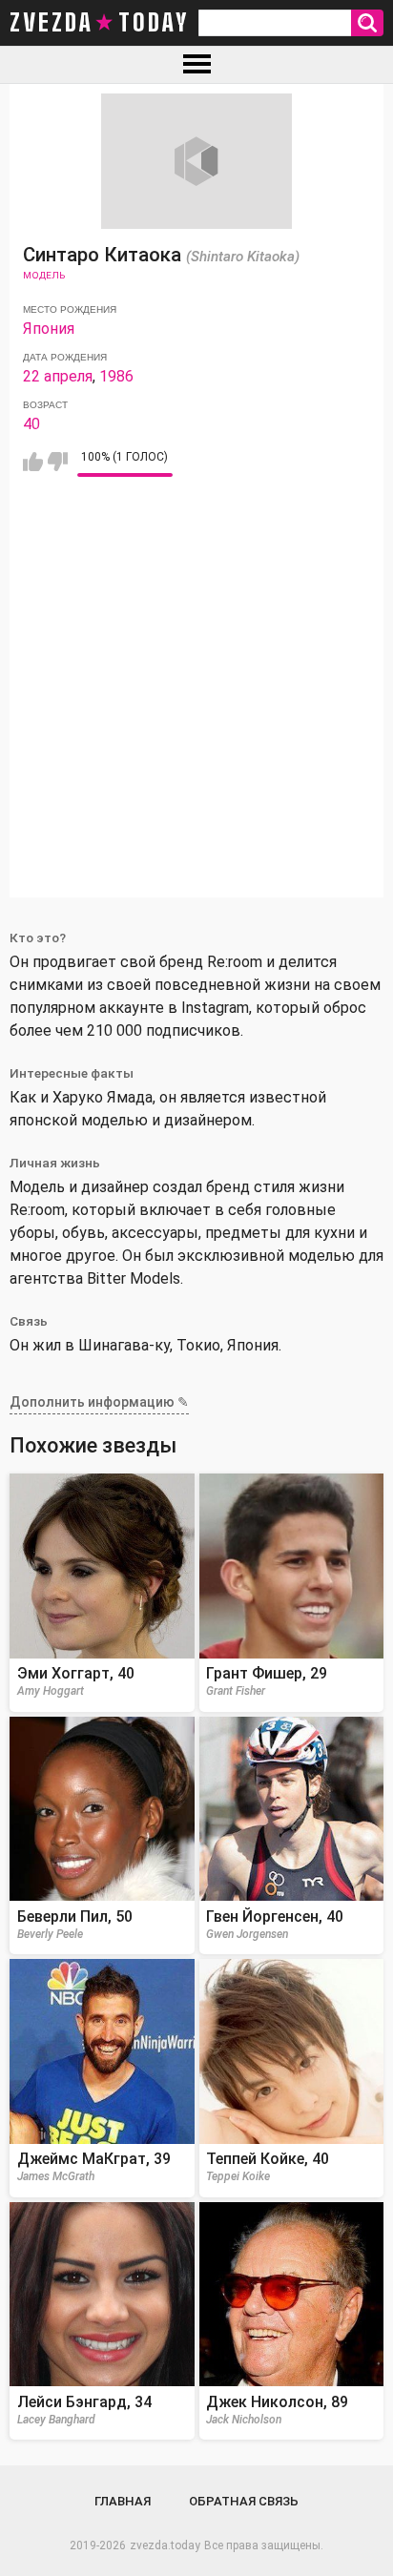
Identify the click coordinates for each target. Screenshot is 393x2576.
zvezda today (99, 23)
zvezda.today (165, 2545)
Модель (44, 275)
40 (31, 424)
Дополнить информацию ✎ (99, 1402)
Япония (49, 329)
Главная (123, 2501)
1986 (116, 376)
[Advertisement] (196, 701)
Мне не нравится (58, 462)
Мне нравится (33, 462)
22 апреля (58, 376)
